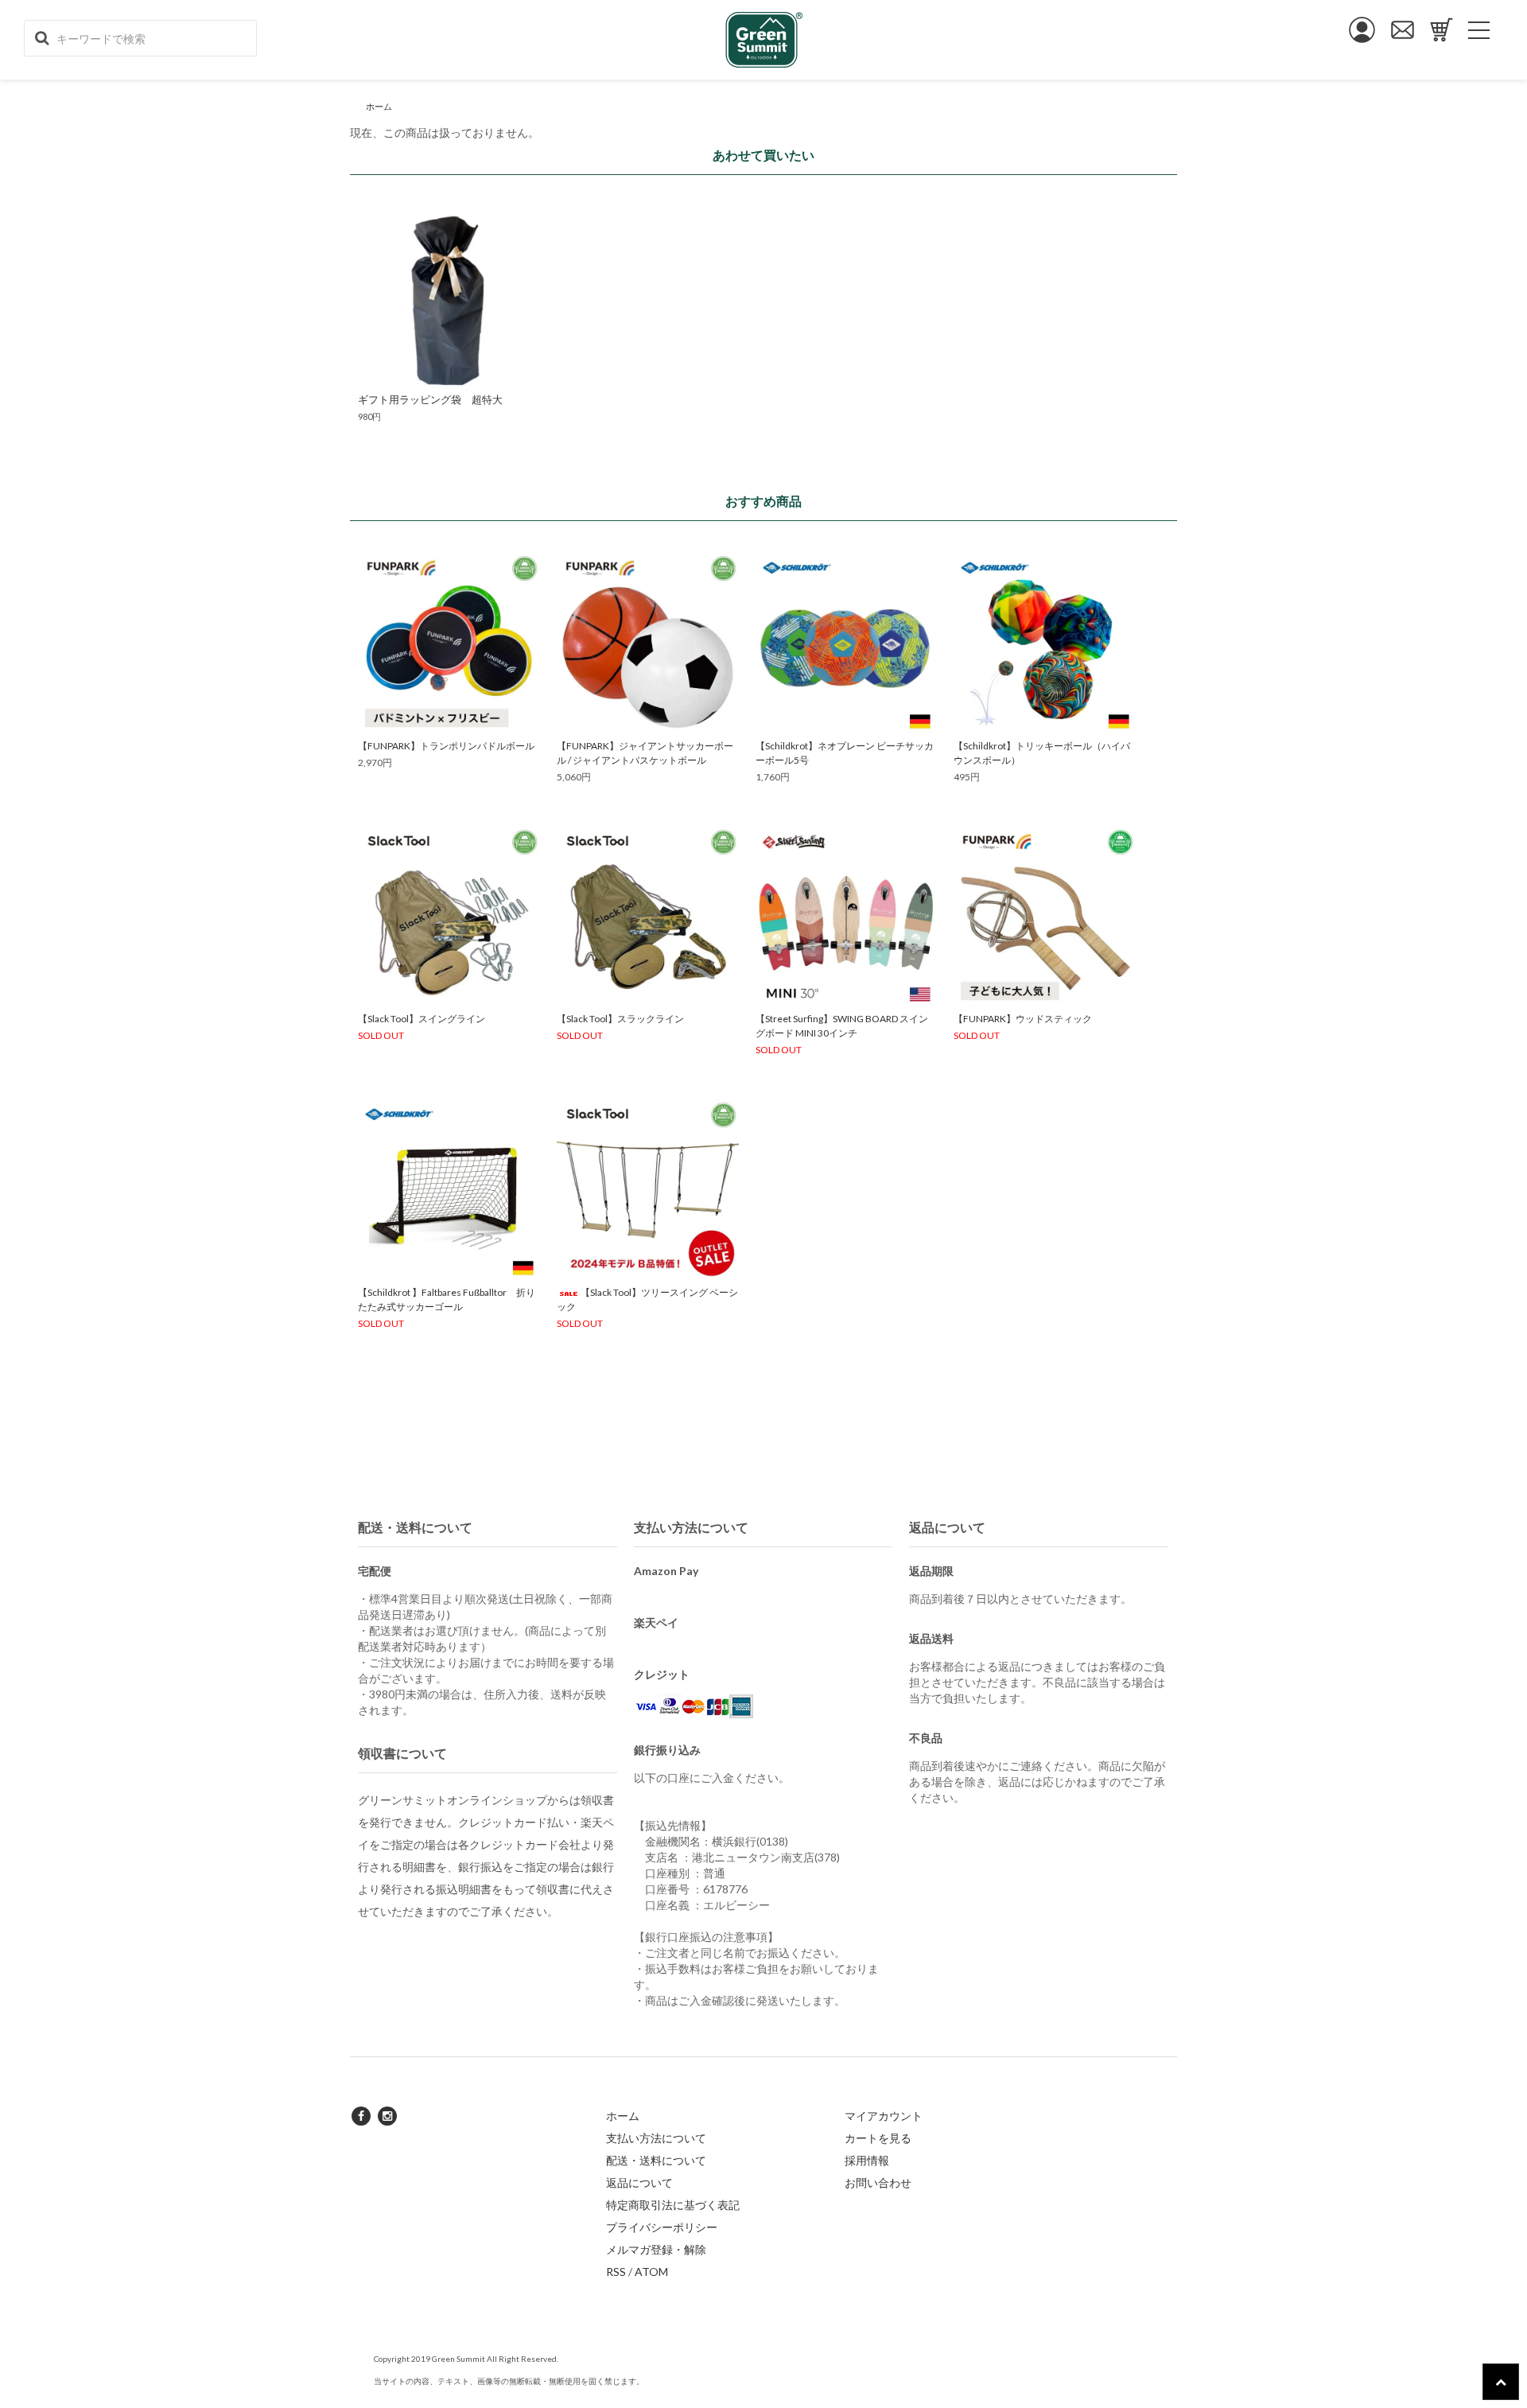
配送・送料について (656, 2160)
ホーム (379, 106)
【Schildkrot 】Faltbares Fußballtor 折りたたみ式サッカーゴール (447, 1299)
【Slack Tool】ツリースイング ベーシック (647, 1299)
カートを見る (878, 2138)
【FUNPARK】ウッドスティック (1023, 1019)
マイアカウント (884, 2116)
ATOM (651, 2272)
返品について (639, 2182)
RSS (616, 2272)
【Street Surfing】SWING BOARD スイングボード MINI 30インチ (842, 1026)
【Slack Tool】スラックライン (620, 1019)
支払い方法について (656, 2138)
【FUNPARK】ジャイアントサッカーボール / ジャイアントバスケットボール (645, 753)
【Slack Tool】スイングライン (422, 1019)
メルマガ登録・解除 (656, 2249)
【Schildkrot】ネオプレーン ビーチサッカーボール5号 (845, 753)
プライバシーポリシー (662, 2227)
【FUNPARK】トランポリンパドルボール (446, 746)
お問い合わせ (878, 2182)
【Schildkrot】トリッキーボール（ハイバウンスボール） (1042, 753)
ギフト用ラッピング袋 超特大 (430, 400)
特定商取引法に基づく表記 (673, 2205)
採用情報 (867, 2160)
